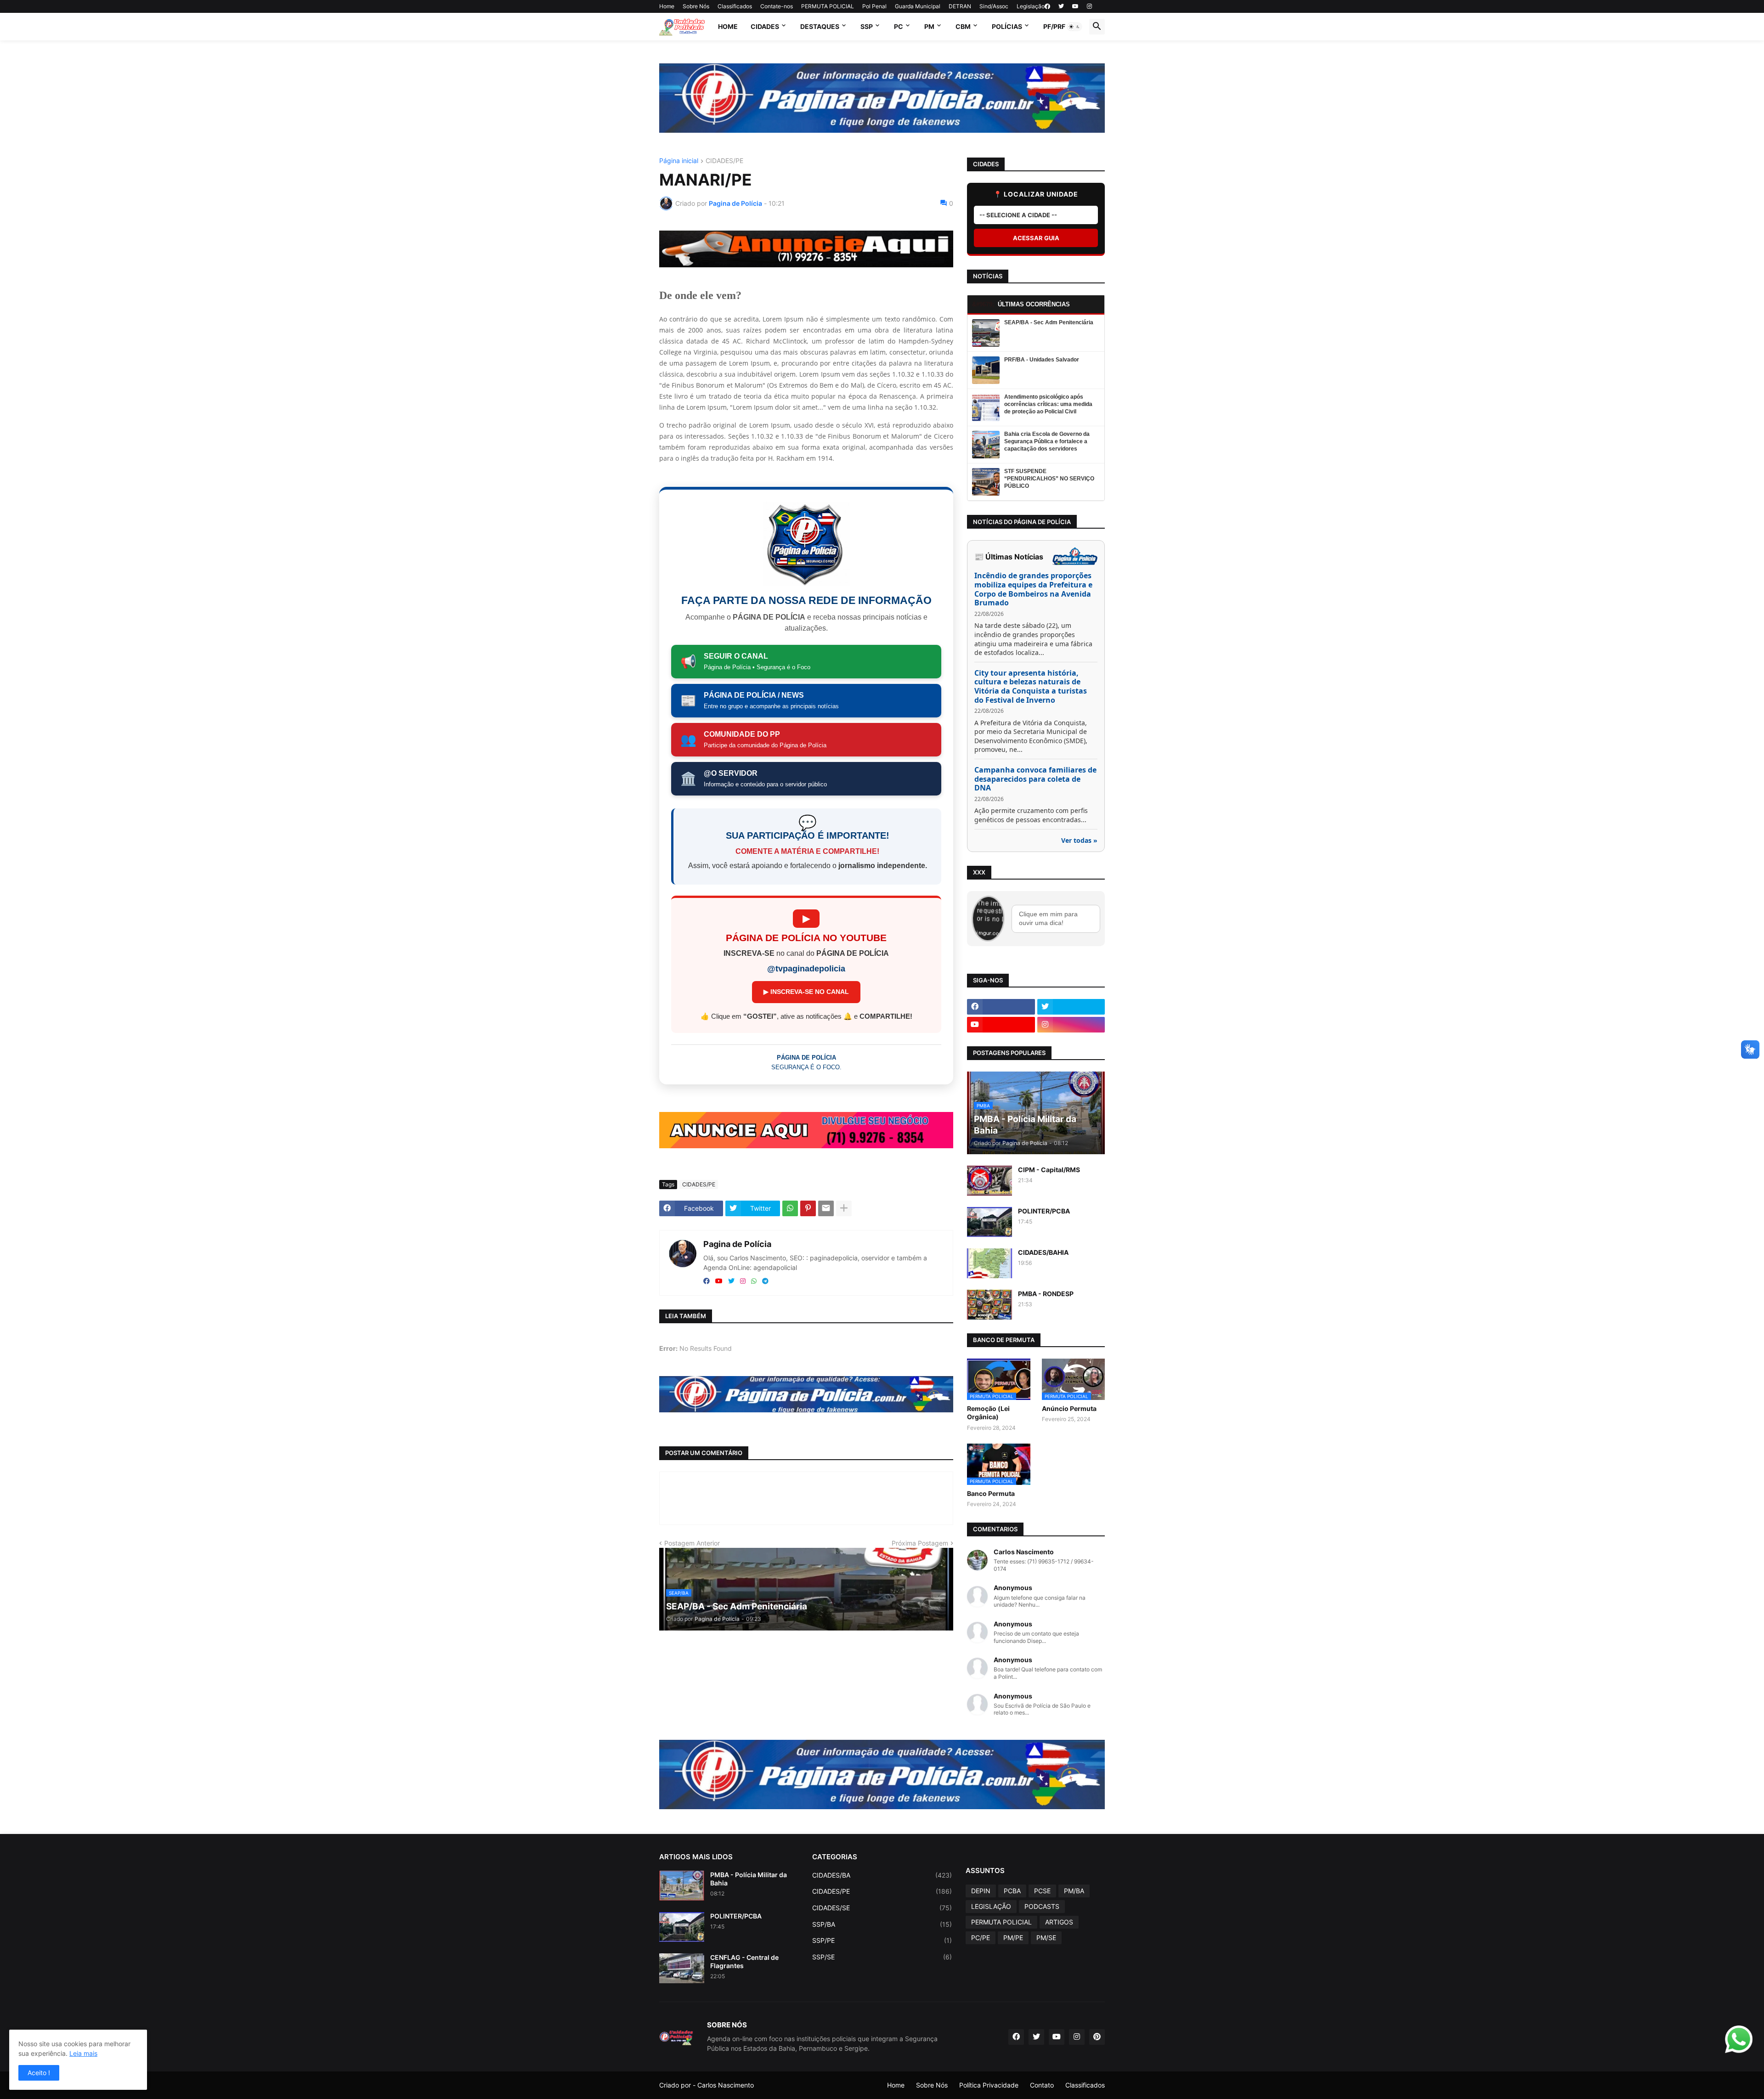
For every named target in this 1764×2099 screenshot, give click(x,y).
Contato (1042, 2085)
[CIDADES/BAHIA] (989, 1263)
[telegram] (765, 1281)
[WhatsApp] (790, 1208)
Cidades (765, 26)
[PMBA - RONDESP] (989, 1305)
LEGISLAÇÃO (991, 1906)
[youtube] (1075, 6)
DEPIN (981, 1891)
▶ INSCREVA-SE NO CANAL (806, 992)
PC (899, 26)
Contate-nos (777, 6)
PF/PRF (1054, 26)
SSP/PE (882, 1940)
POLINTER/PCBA (1044, 1211)
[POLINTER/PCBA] (989, 1222)
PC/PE (981, 1938)
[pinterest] (1097, 2037)
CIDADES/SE (882, 1908)
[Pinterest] (808, 1208)
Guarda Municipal (918, 6)
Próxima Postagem (920, 1543)
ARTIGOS (1059, 1922)
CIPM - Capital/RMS (1049, 1170)
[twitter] (1061, 6)
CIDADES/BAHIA (1043, 1252)
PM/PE (1013, 1938)
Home (667, 6)
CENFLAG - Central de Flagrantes (744, 1961)
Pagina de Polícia (737, 1244)
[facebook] (1047, 6)
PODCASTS (1042, 1906)
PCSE (1042, 1891)
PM (929, 26)
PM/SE (1046, 1938)
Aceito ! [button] (39, 2073)
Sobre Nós (696, 6)
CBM (963, 26)
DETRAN (960, 6)
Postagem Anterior (692, 1543)
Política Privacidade (989, 2085)
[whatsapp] (754, 1281)
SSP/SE (882, 1957)
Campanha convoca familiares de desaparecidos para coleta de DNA (1035, 779)
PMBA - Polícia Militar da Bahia (749, 1879)
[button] (1074, 27)
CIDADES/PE (724, 161)
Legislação (1031, 6)
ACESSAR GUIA (1036, 238)
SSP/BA (882, 1924)
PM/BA (1074, 1891)
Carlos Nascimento (726, 2085)
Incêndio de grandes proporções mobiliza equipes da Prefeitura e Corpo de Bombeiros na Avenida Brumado (1033, 589)
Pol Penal (874, 6)
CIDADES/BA (882, 1875)
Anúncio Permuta (1069, 1408)
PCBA (1012, 1891)
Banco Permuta (991, 1493)
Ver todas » (1079, 840)
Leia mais (83, 2053)
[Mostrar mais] (844, 1208)
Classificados (735, 6)
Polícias (1007, 26)
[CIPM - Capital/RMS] (989, 1181)
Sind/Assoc (994, 6)
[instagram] (1089, 6)
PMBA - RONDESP (1046, 1294)
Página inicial (679, 161)
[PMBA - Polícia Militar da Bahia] (682, 1886)
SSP (867, 26)
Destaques (820, 26)
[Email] (826, 1208)
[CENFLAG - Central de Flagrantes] (682, 1968)
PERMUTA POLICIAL (828, 6)
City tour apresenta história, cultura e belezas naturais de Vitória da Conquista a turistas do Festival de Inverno (1031, 687)
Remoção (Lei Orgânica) (988, 1413)
